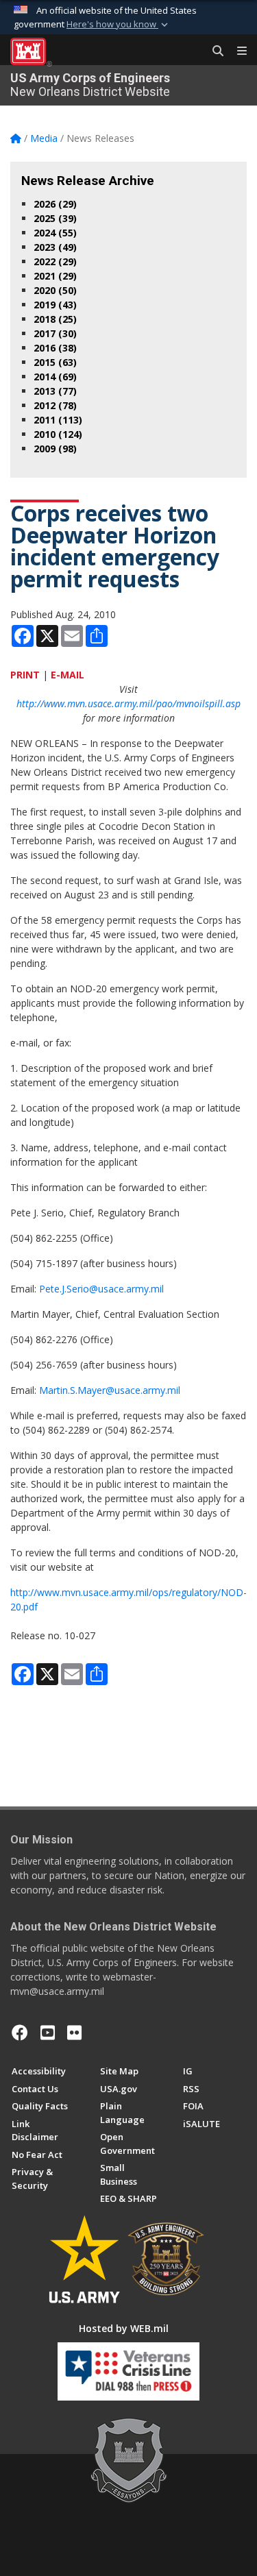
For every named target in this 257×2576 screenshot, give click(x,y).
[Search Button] (213, 51)
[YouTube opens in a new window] (48, 2033)
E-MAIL (68, 675)
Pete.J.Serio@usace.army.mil (101, 1289)
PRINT (25, 675)
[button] (119, 25)
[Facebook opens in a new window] (20, 2033)
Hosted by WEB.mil (124, 2328)
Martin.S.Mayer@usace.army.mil (110, 1390)
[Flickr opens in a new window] (74, 2033)
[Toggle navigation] (236, 51)
